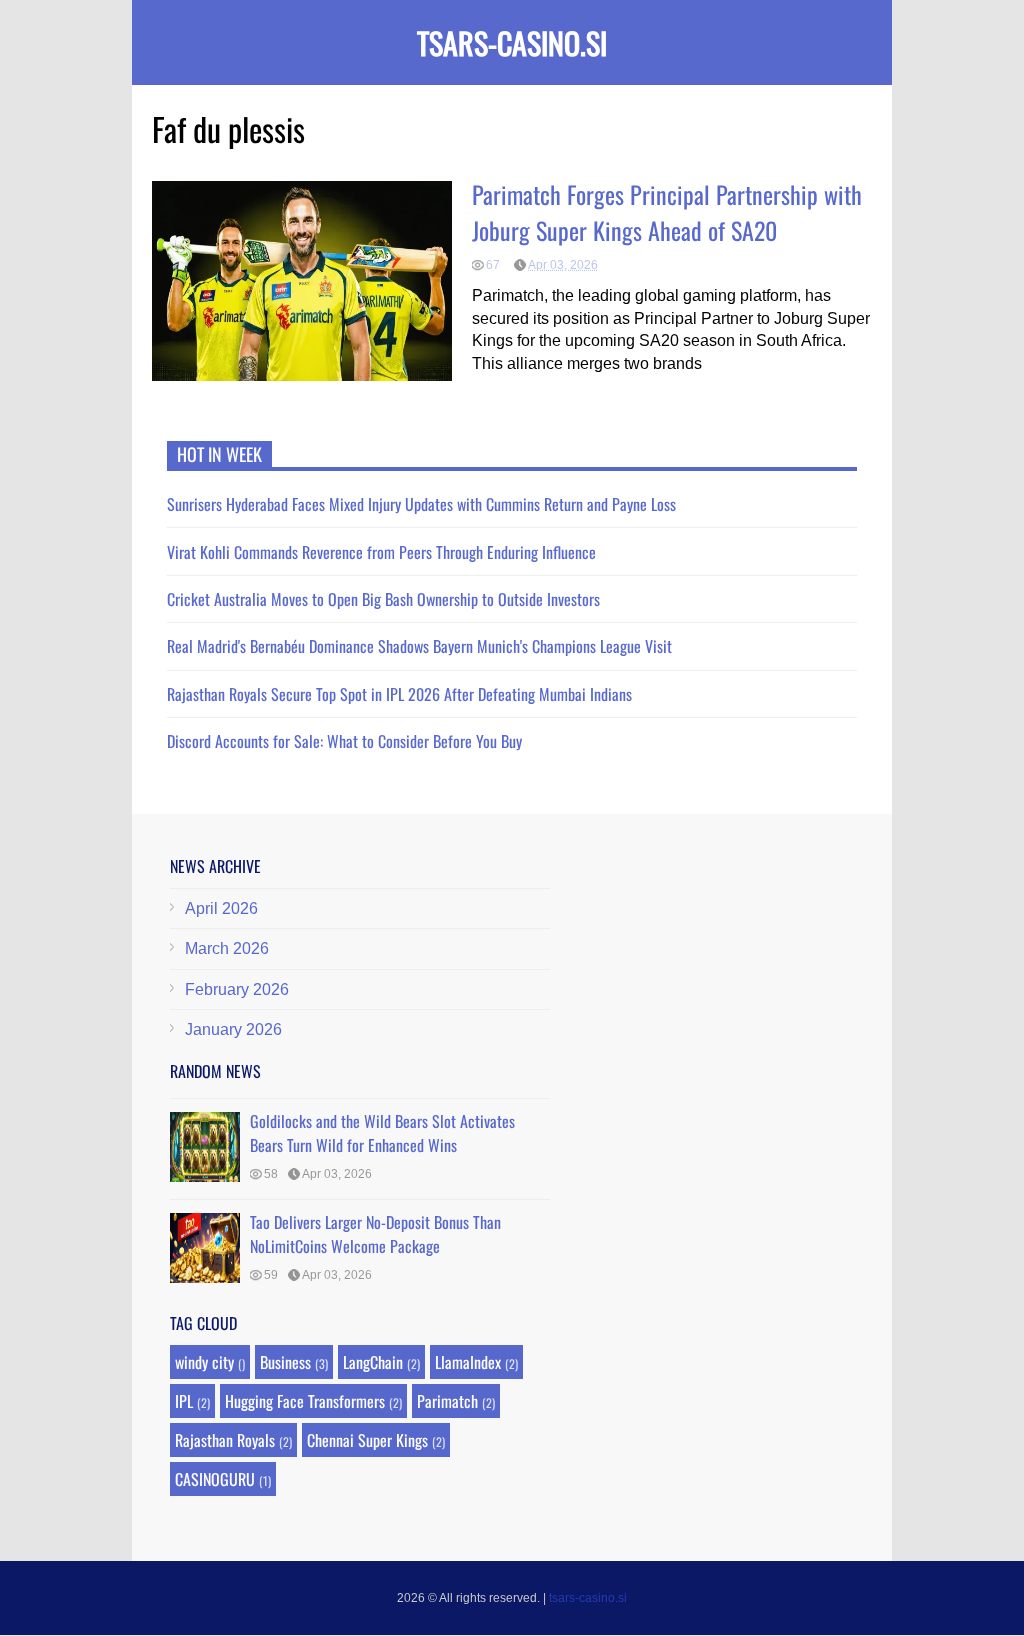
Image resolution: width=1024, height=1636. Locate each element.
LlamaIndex (468, 1362)
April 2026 (221, 908)
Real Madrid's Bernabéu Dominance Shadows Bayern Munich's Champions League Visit (419, 646)
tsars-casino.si (512, 42)
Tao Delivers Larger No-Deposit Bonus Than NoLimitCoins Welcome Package (375, 1234)
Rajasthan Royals (225, 1440)
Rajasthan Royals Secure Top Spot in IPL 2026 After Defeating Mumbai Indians (399, 694)
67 (493, 265)
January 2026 (233, 1029)
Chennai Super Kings (367, 1440)
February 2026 (237, 989)
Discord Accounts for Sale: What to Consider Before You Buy (344, 741)
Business (285, 1362)
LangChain (373, 1362)
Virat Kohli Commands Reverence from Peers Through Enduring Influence (381, 552)
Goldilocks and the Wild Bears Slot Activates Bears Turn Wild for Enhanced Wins (382, 1133)
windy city (204, 1362)
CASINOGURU (215, 1479)
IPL (184, 1401)
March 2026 (227, 948)
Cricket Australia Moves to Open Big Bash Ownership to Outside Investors (383, 599)
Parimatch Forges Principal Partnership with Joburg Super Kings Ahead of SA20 (667, 212)
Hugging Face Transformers (305, 1401)
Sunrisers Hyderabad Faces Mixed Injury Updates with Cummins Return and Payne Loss (421, 504)
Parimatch (447, 1401)
